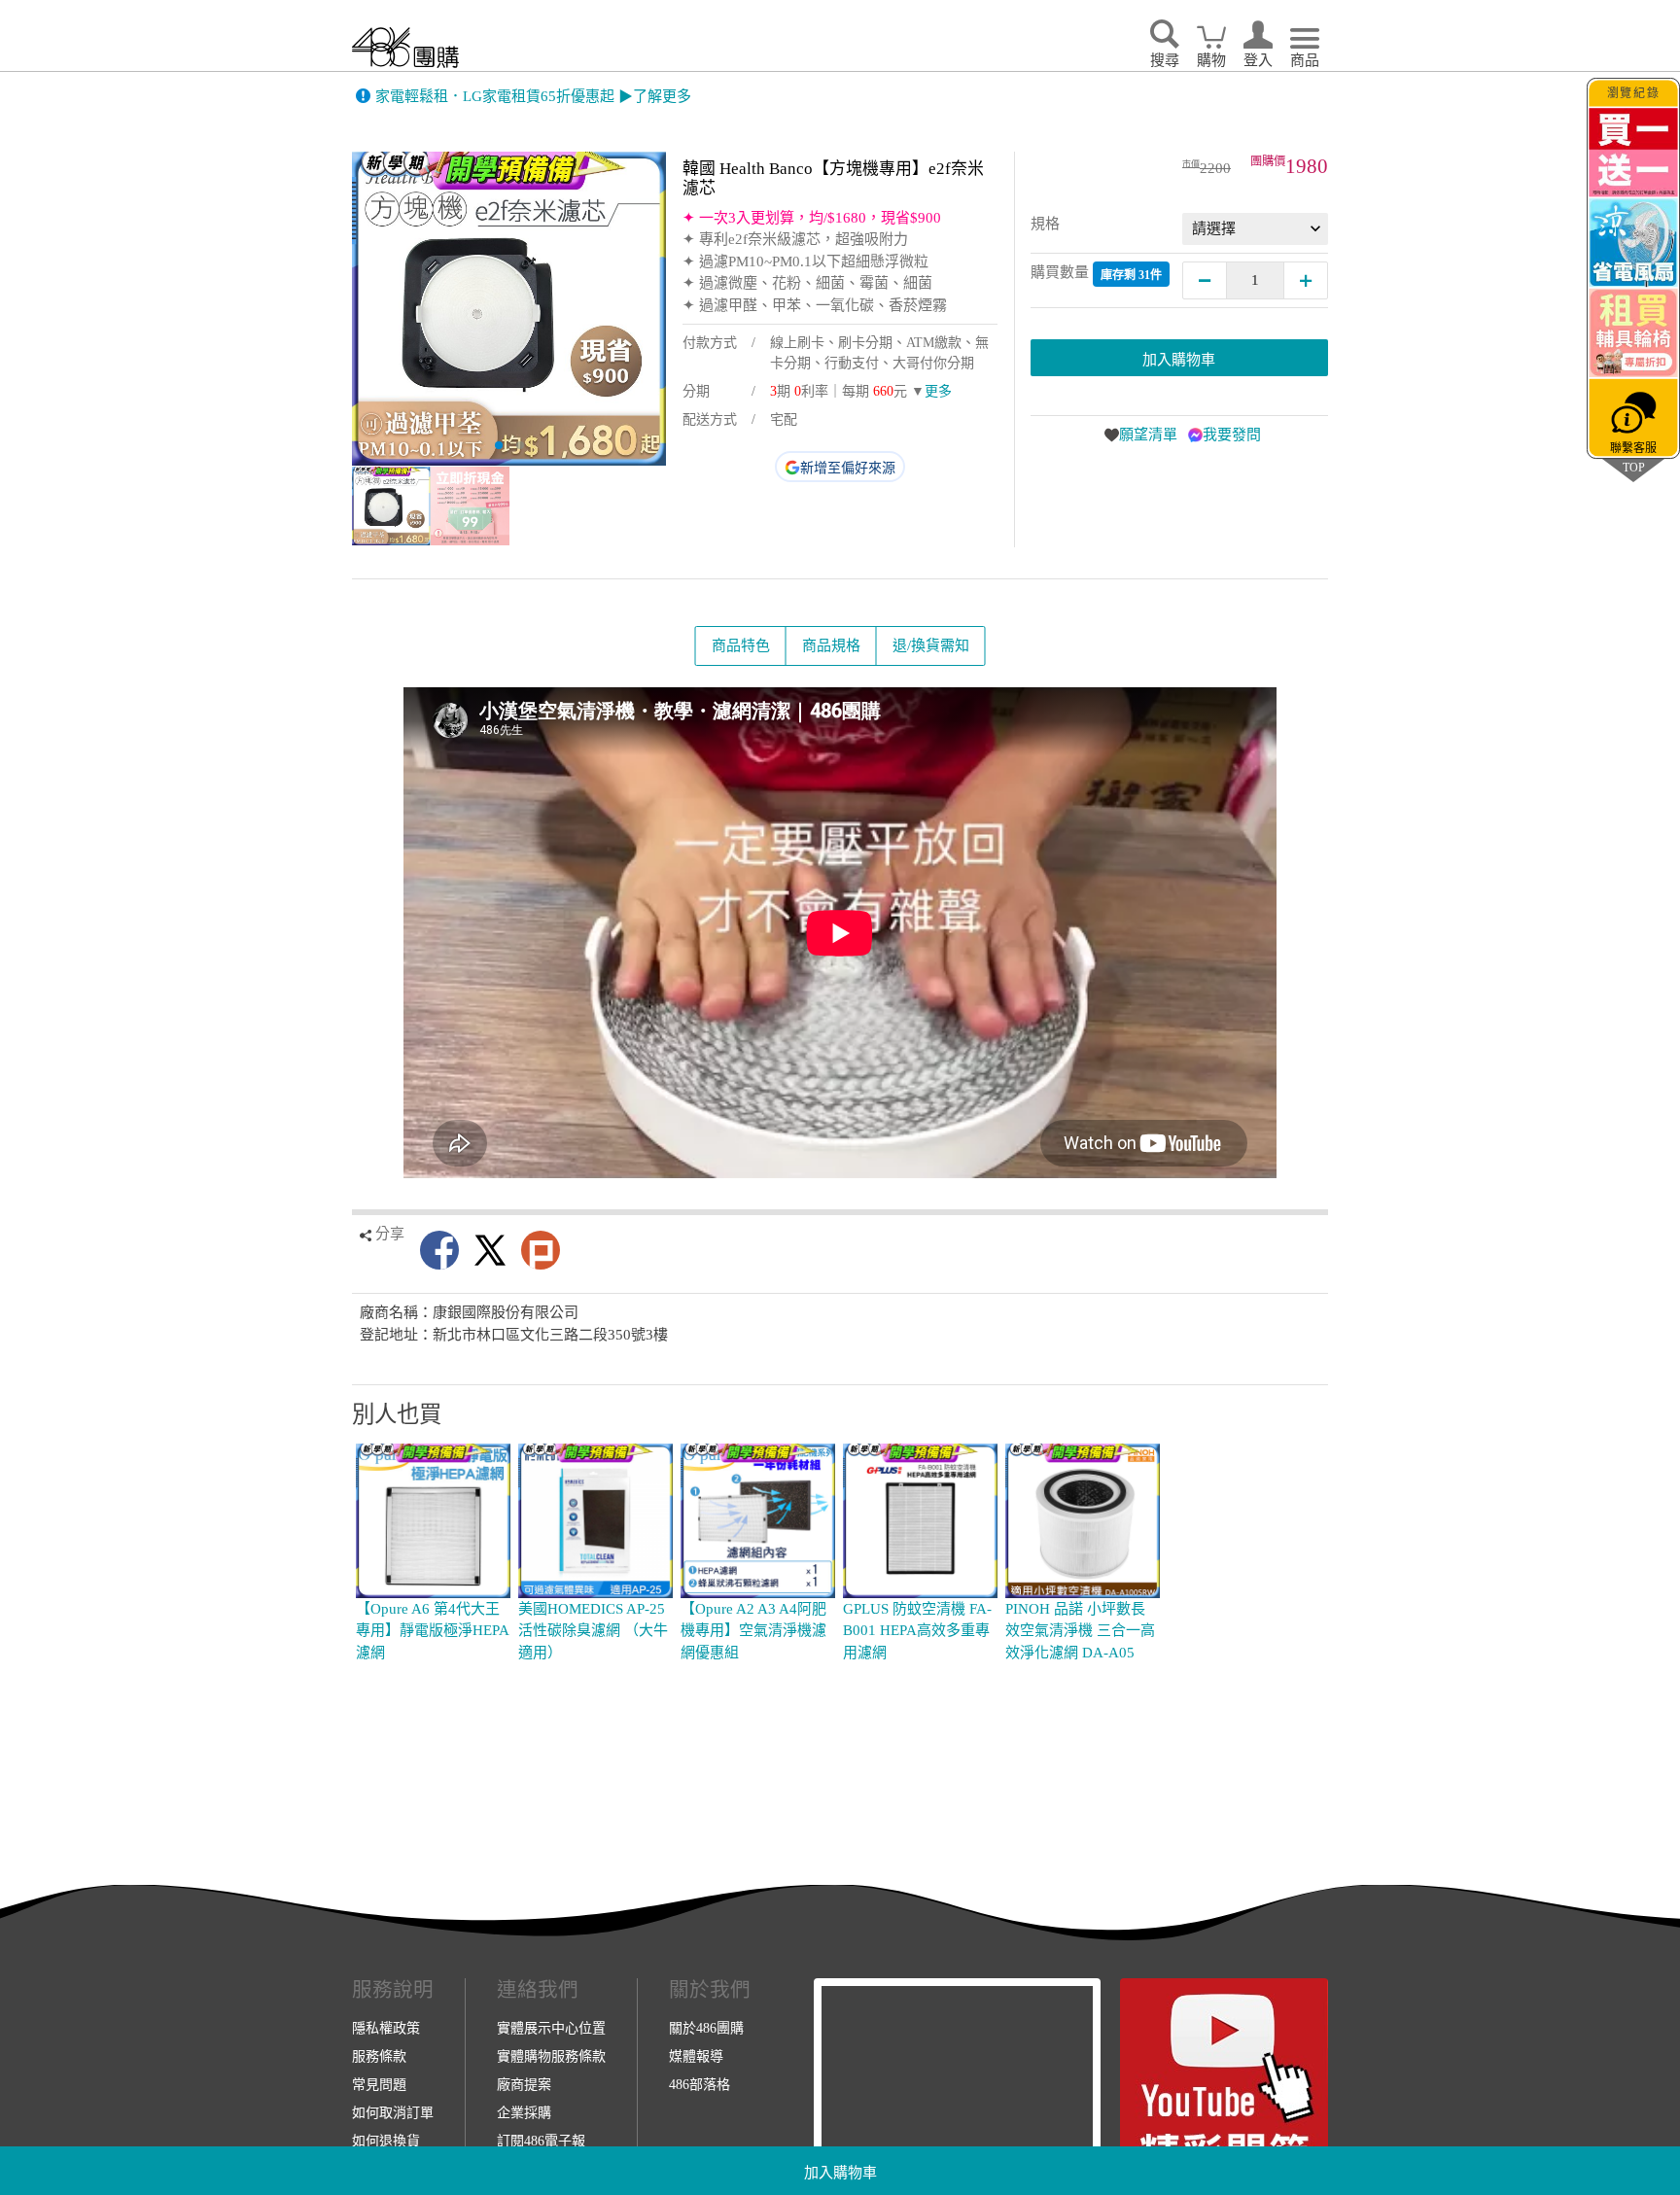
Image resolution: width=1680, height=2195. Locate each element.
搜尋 (1165, 60)
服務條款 (379, 2056)
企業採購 (524, 2112)
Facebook (439, 1250)
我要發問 (1232, 435)
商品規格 (831, 645)
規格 (1045, 224)
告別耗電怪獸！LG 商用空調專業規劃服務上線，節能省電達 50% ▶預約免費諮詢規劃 (653, 96)
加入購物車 (840, 2173)
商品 (1305, 60)
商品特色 (741, 645)
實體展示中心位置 (551, 2028)
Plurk (541, 1250)
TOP (1633, 467)
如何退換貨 (386, 2141)
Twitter (490, 1250)
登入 (1258, 60)
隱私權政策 (386, 2028)
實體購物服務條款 (551, 2056)
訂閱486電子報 (541, 2141)
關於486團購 (706, 2028)
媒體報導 (696, 2056)
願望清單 (1148, 435)
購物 (1211, 60)
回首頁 (405, 47)
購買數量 (1096, 273)
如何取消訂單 (393, 2112)
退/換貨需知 (931, 645)
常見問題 (379, 2084)
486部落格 (700, 2084)
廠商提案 (524, 2084)
